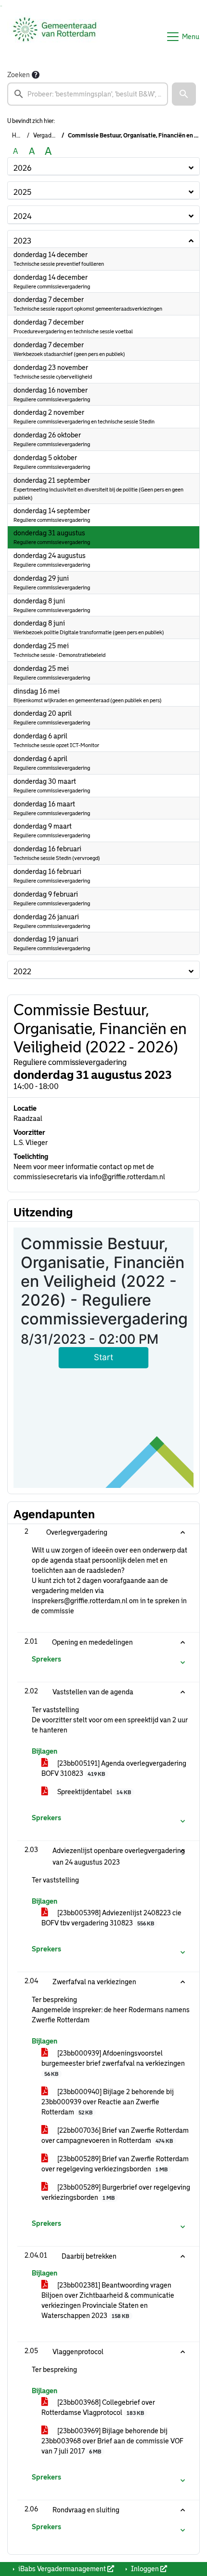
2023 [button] (22, 241)
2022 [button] (22, 972)
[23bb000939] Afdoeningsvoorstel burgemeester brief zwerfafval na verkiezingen (113, 2063)
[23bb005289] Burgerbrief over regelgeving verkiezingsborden (116, 2192)
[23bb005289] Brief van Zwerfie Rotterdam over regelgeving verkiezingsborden (115, 2164)
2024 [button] (23, 216)
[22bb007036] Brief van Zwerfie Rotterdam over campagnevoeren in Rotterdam (115, 2135)
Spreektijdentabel (93, 1792)
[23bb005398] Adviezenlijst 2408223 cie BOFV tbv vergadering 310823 (111, 1918)
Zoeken (19, 75)
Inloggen (145, 2569)
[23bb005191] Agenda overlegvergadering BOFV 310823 (114, 1768)
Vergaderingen (52, 136)
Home (20, 136)
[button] (184, 94)
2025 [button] (22, 192)
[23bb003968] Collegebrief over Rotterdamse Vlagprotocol (98, 2407)
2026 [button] (22, 168)
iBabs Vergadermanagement (62, 2569)
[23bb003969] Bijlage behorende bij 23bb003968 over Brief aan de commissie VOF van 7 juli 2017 (112, 2441)
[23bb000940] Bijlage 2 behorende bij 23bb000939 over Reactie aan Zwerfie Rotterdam (108, 2102)
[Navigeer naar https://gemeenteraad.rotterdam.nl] (55, 37)
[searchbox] (88, 94)
